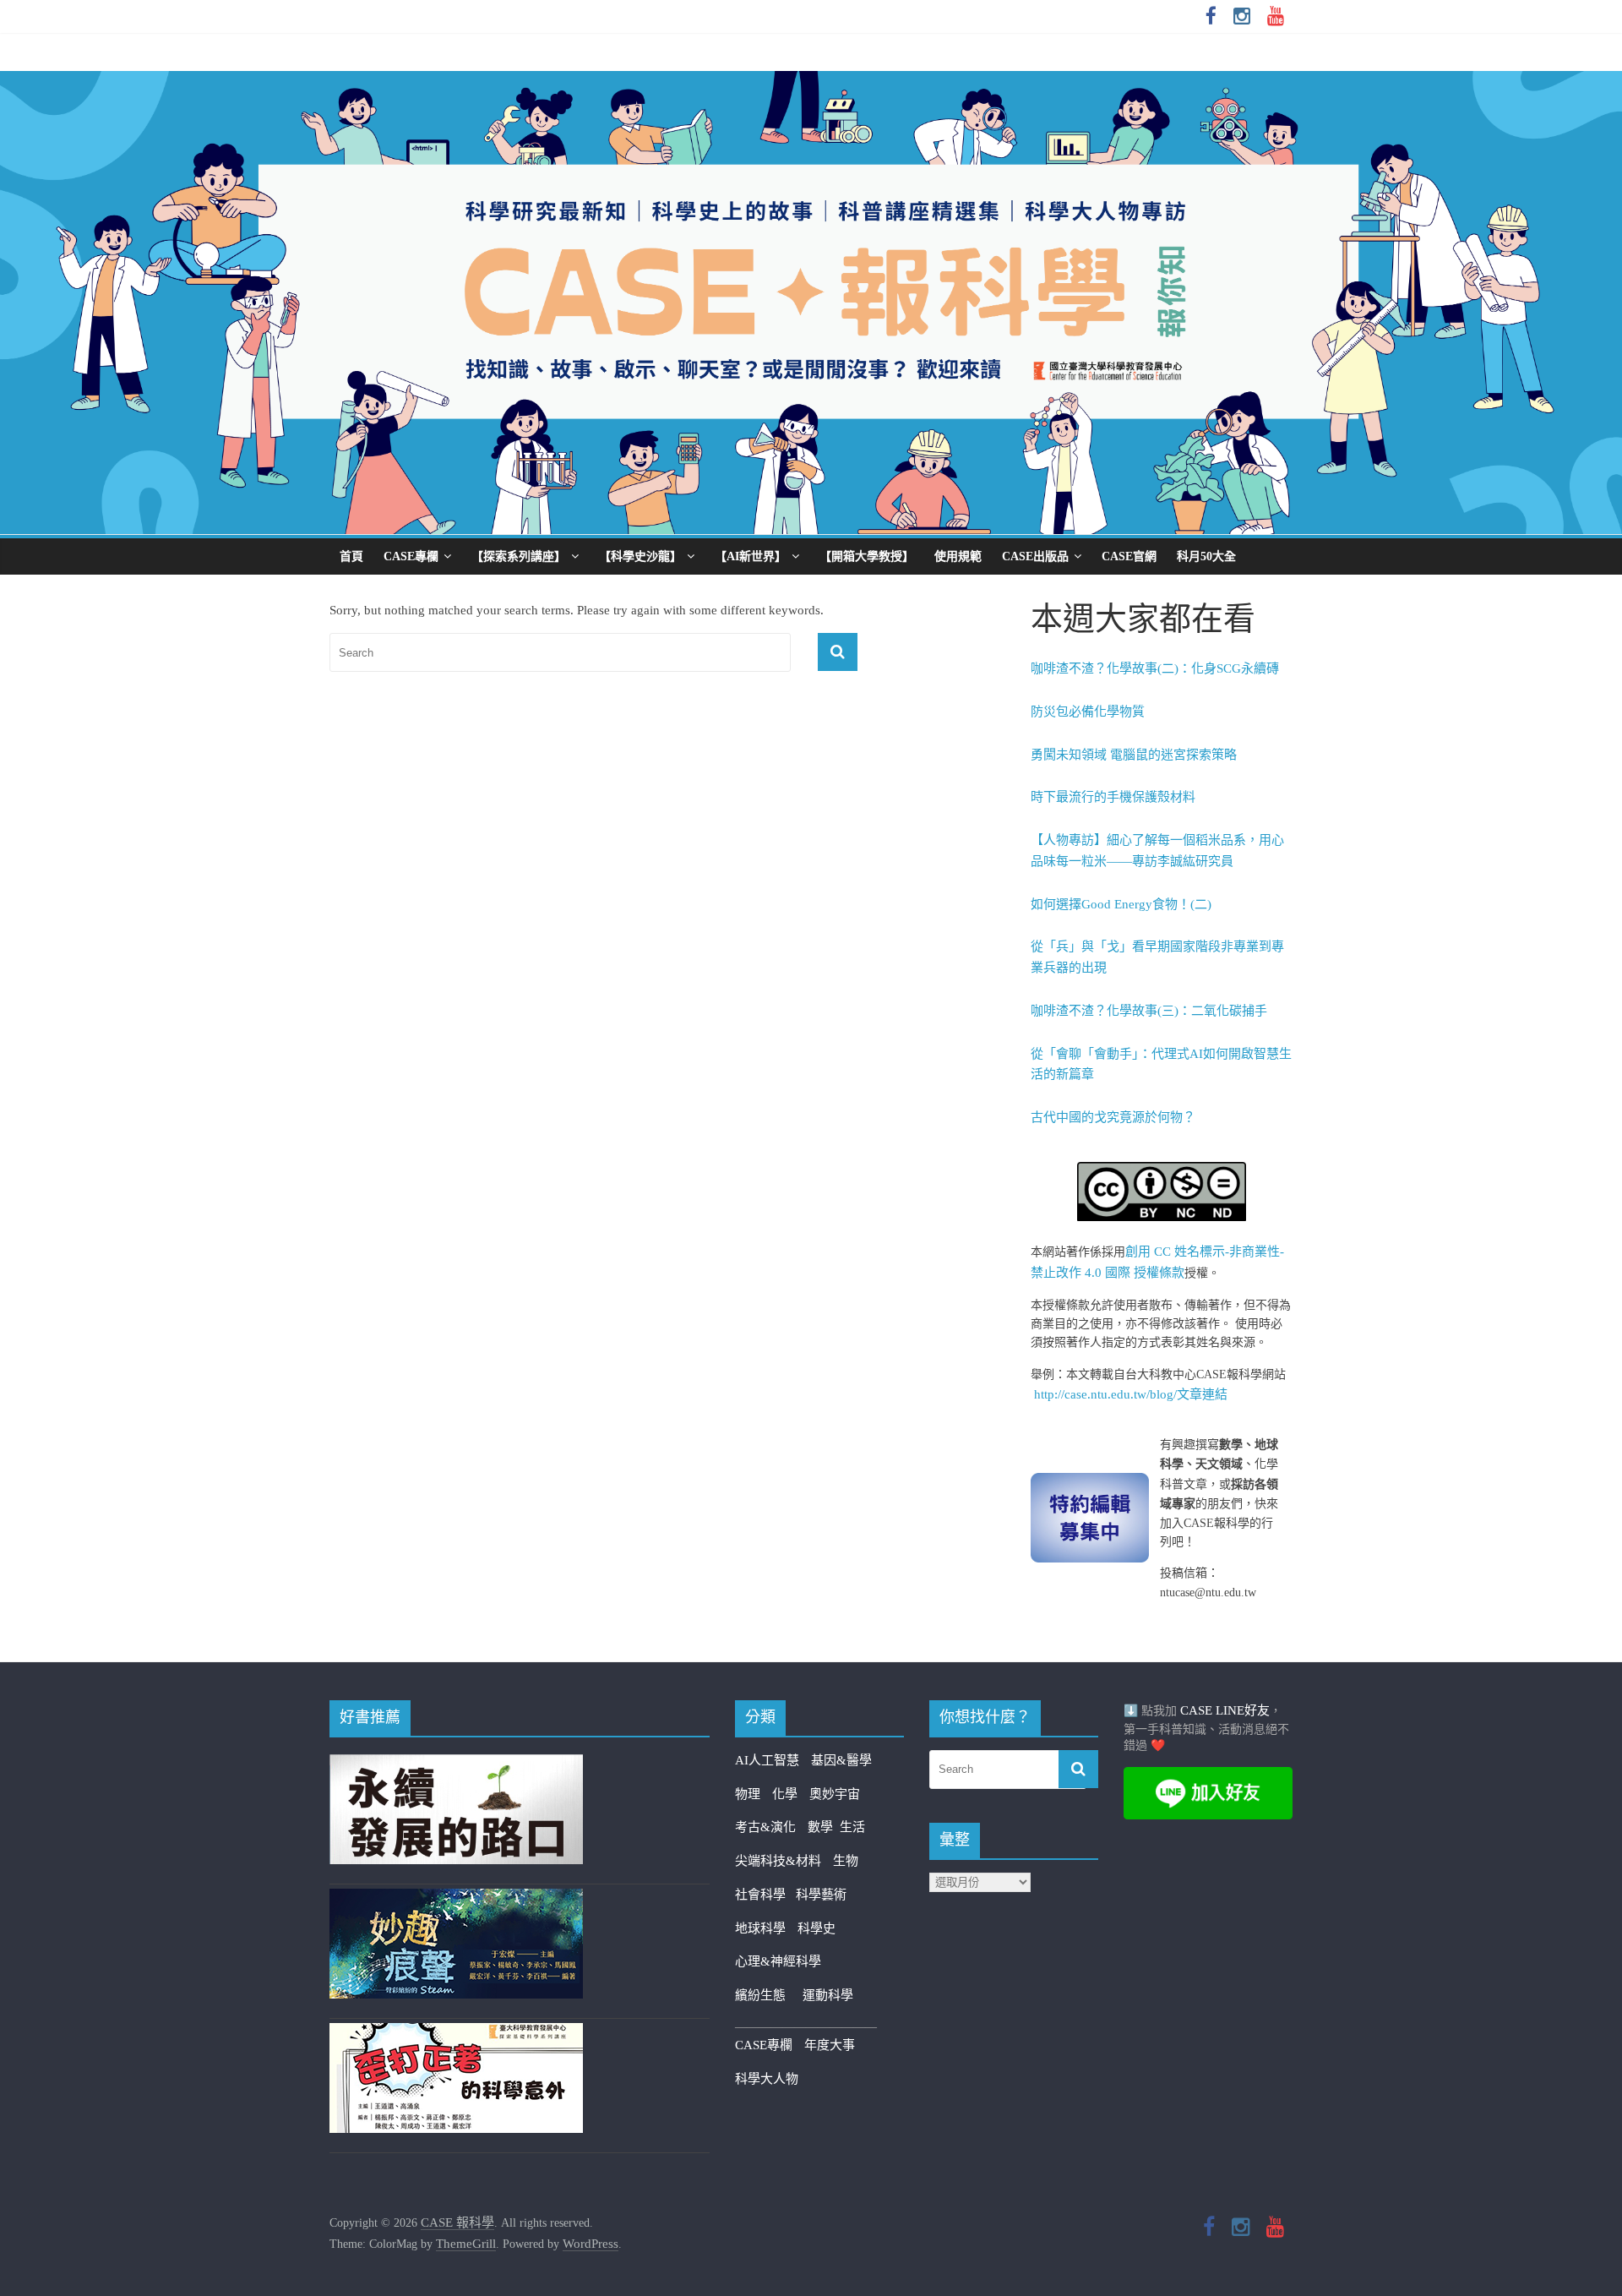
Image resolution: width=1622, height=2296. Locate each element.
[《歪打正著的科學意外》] (456, 2033)
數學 (824, 1827)
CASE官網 (1129, 556)
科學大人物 (767, 2079)
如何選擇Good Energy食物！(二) (1121, 904)
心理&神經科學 (778, 1961)
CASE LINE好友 (1225, 1710)
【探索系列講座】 (519, 556)
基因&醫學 (841, 1760)
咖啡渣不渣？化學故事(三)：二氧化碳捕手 (1149, 1011)
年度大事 (830, 2045)
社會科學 (765, 1895)
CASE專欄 (411, 556)
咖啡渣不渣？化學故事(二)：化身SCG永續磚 (1155, 668)
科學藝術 (821, 1895)
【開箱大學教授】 (867, 556)
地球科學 (760, 1928)
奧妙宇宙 (835, 1794)
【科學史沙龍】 (640, 556)
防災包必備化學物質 (1088, 712)
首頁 (351, 556)
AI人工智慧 (767, 1760)
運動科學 (828, 1995)
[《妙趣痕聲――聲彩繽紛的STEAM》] (456, 1899)
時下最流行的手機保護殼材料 (1113, 797)
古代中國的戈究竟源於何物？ (1113, 1117)
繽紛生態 (769, 1995)
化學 (785, 1794)
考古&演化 (765, 1827)
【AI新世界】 (751, 556)
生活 (852, 1827)
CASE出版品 (1035, 556)
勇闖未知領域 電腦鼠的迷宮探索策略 (1134, 755)
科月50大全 (1206, 556)
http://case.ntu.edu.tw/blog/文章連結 (1131, 1394)
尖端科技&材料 (778, 1861)
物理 (748, 1794)
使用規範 (958, 556)
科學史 (816, 1928)
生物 (846, 1861)
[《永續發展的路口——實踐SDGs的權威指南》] (456, 1764)
